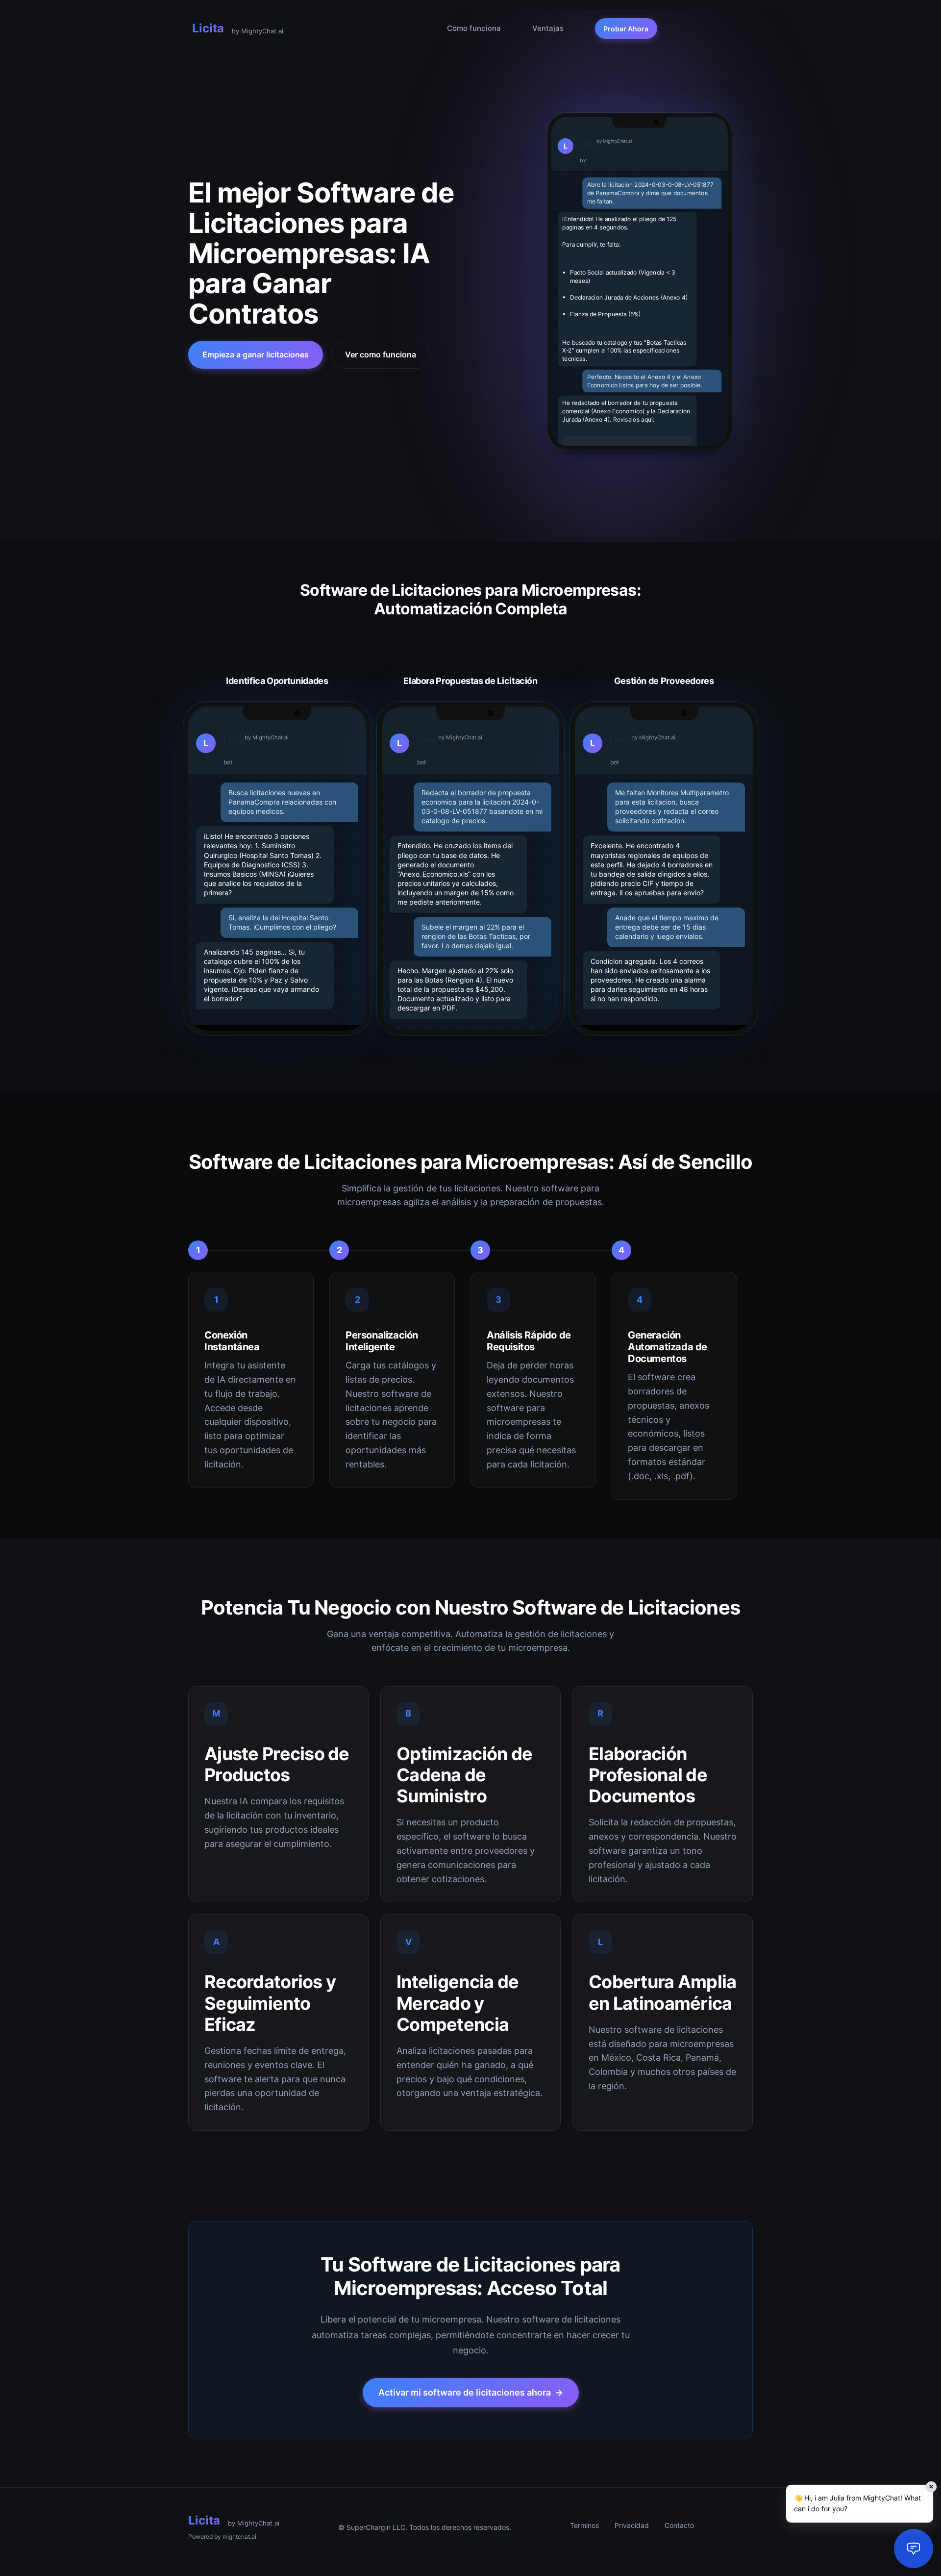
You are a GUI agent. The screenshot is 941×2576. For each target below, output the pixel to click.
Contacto (679, 2525)
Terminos (584, 2525)
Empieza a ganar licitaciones (256, 354)
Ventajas (548, 28)
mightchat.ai (239, 2537)
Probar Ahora (626, 29)
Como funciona (474, 28)
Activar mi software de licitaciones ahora (471, 2392)
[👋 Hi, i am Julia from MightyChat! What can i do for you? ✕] (914, 2549)
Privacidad (632, 2525)
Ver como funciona (381, 354)
